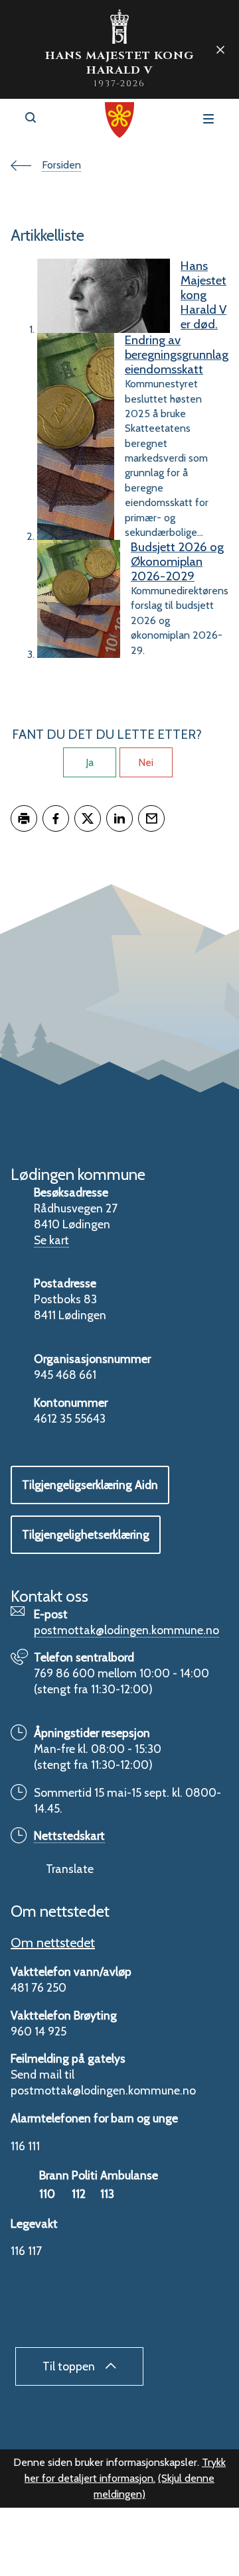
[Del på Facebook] (56, 818)
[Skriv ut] (24, 818)
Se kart (51, 1240)
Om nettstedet (53, 1943)
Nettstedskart (69, 1835)
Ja (90, 762)
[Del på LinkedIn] (119, 818)
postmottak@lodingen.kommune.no (126, 1630)
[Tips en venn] (151, 818)
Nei (146, 762)
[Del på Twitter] (88, 818)
